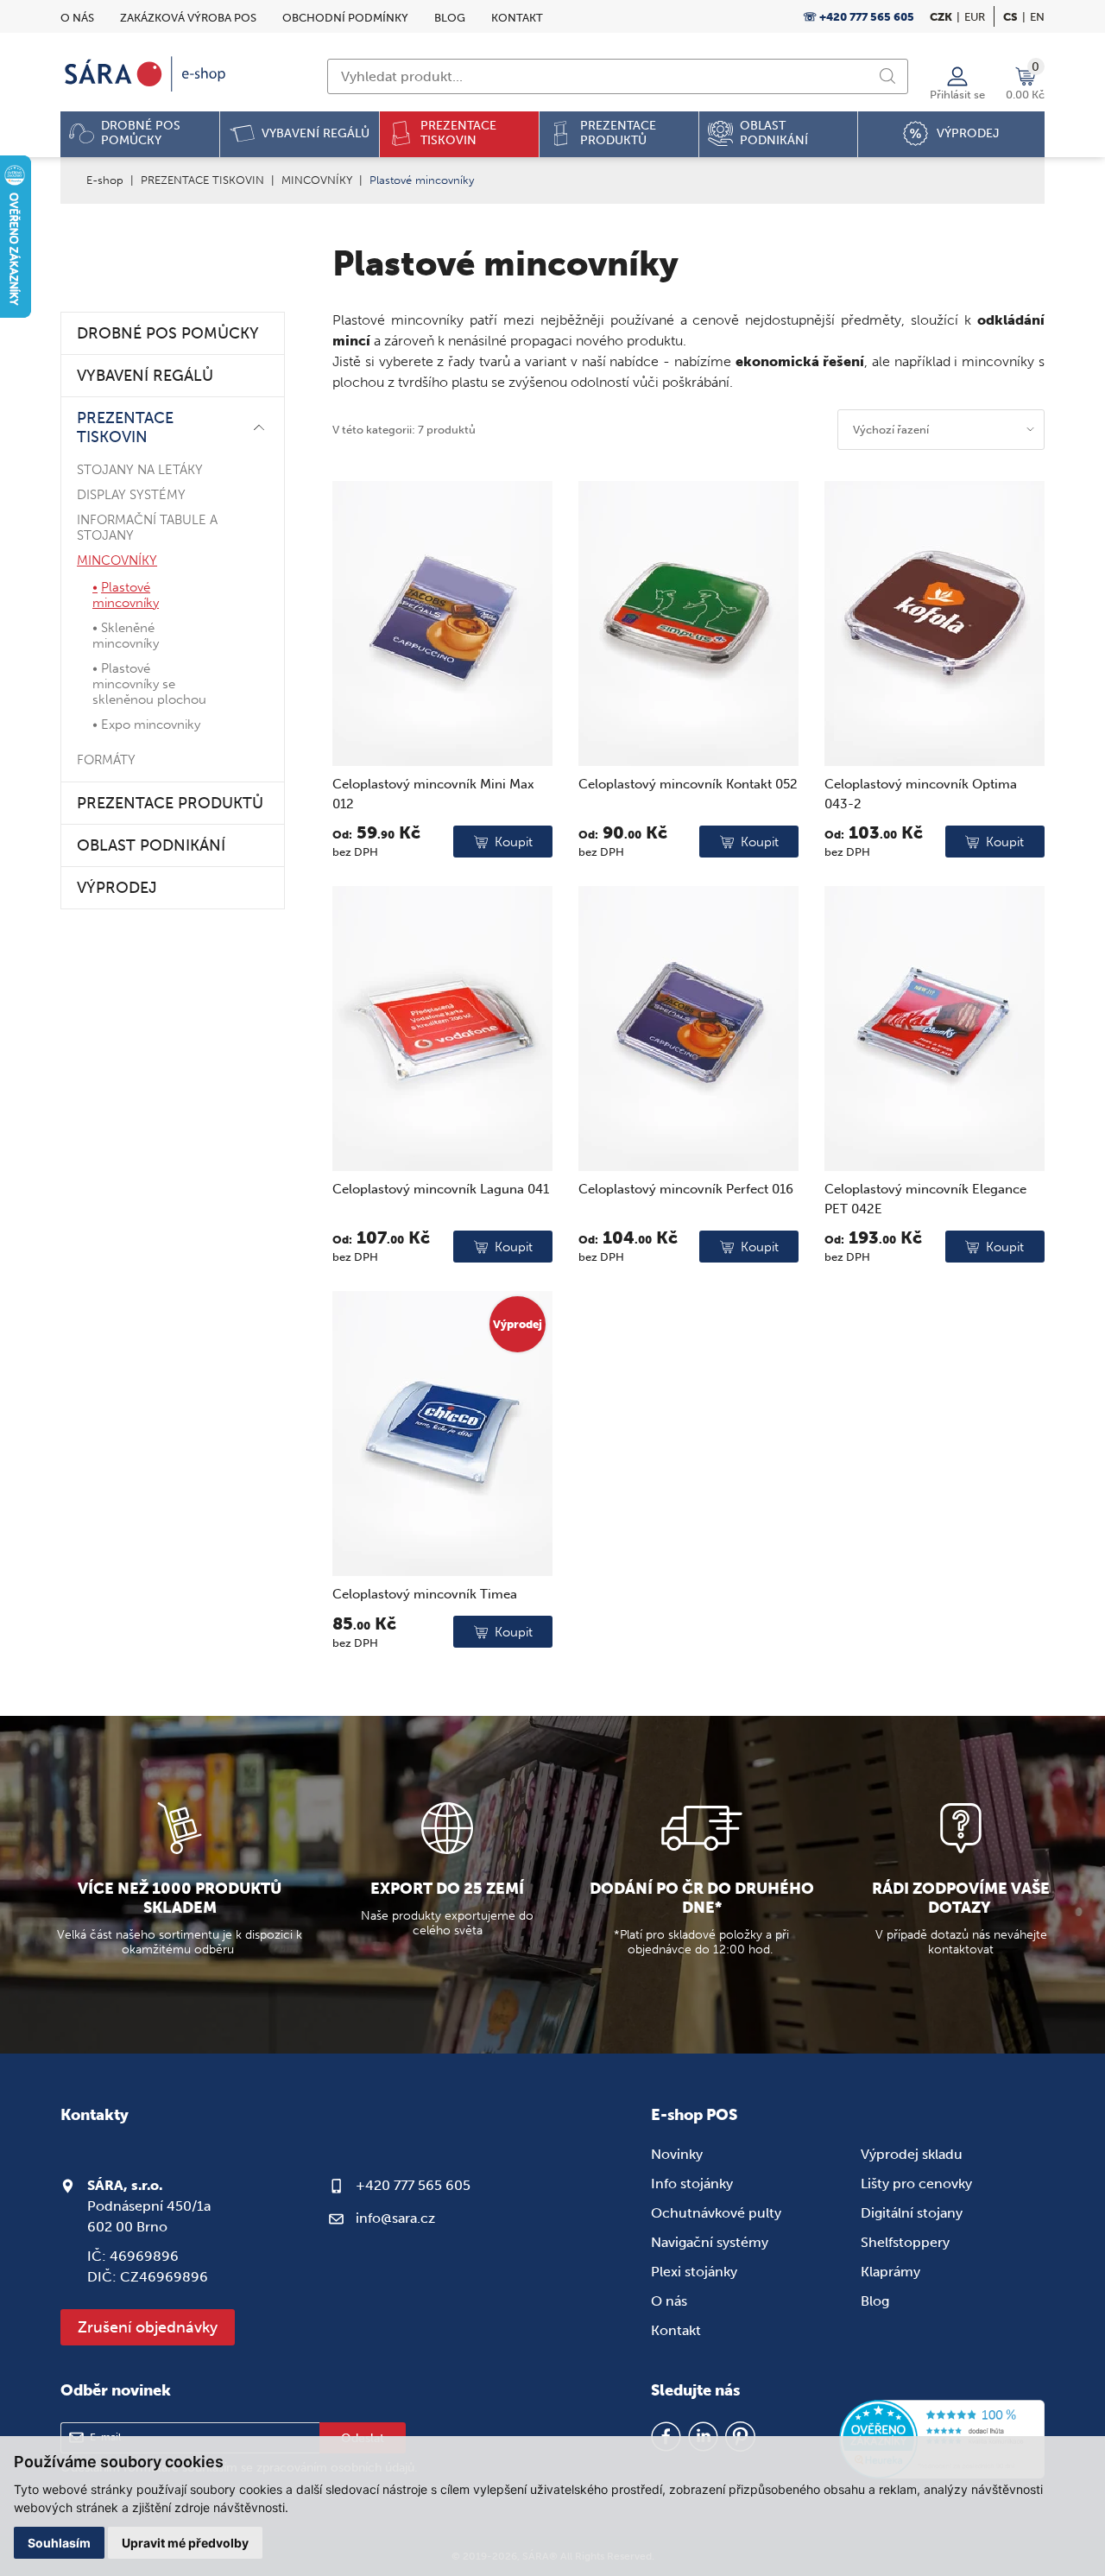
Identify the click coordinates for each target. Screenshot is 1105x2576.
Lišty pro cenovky (916, 2184)
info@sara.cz (395, 2218)
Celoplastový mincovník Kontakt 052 (688, 784)
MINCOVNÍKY (317, 180)
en (1037, 17)
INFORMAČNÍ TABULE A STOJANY (147, 528)
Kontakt (517, 18)
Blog (450, 18)
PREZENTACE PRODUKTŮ (170, 803)
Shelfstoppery (905, 2242)
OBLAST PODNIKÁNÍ (151, 845)
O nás (77, 18)
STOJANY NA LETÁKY (140, 470)
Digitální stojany (912, 2213)
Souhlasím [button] (59, 2543)
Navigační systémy (710, 2242)
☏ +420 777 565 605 (859, 17)
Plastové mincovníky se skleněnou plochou (149, 684)
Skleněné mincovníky (126, 636)
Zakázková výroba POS (188, 18)
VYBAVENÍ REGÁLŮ (145, 376)
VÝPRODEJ (117, 888)
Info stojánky (692, 2184)
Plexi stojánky (694, 2272)
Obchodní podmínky (345, 18)
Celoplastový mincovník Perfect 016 (686, 1189)
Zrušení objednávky (148, 2327)
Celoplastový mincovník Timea (425, 1594)
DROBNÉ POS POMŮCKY (168, 333)
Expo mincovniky (151, 725)
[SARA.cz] (147, 74)
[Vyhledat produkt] (887, 76)
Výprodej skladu (912, 2154)
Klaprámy (890, 2272)
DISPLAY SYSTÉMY (131, 495)
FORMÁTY (106, 760)
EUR (975, 17)
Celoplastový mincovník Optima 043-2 (921, 794)
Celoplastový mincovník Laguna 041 (441, 1189)
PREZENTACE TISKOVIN (202, 180)
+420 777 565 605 (413, 2185)
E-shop (105, 180)
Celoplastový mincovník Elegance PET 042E (925, 1199)
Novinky (677, 2154)
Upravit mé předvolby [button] (185, 2543)
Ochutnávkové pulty (716, 2213)
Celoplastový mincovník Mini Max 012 (433, 794)
